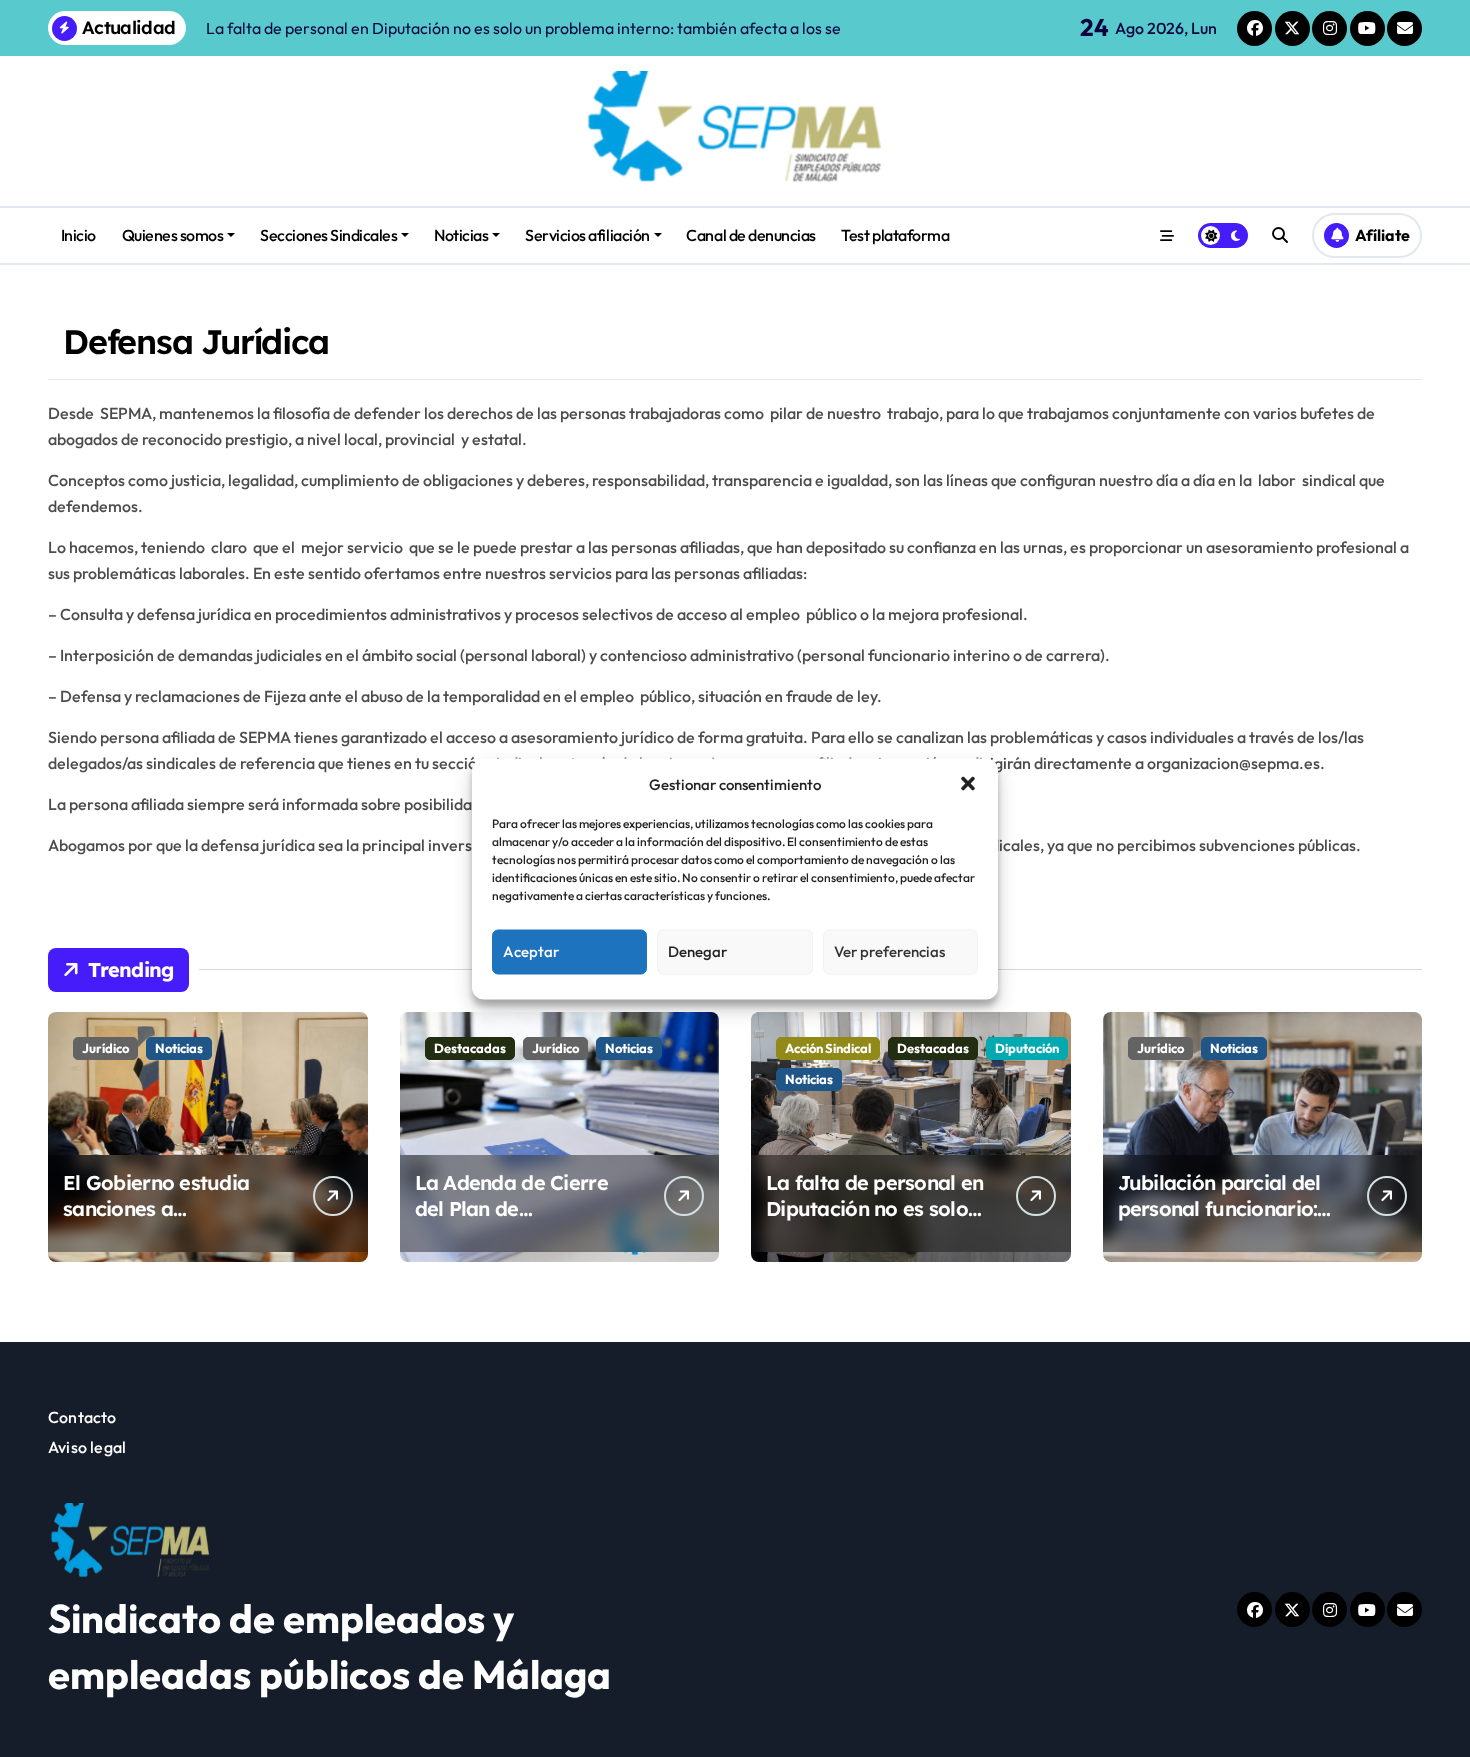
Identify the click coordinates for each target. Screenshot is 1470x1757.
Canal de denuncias (750, 235)
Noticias (461, 235)
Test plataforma (895, 235)
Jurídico (105, 1048)
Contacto (82, 1417)
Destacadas (470, 1048)
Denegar (697, 951)
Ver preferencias (889, 951)
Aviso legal (87, 1447)
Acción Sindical (828, 1048)
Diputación (1027, 1048)
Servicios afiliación (587, 235)
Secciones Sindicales (328, 235)
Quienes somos (173, 235)
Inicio (78, 235)
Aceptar (531, 951)
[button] (968, 784)
